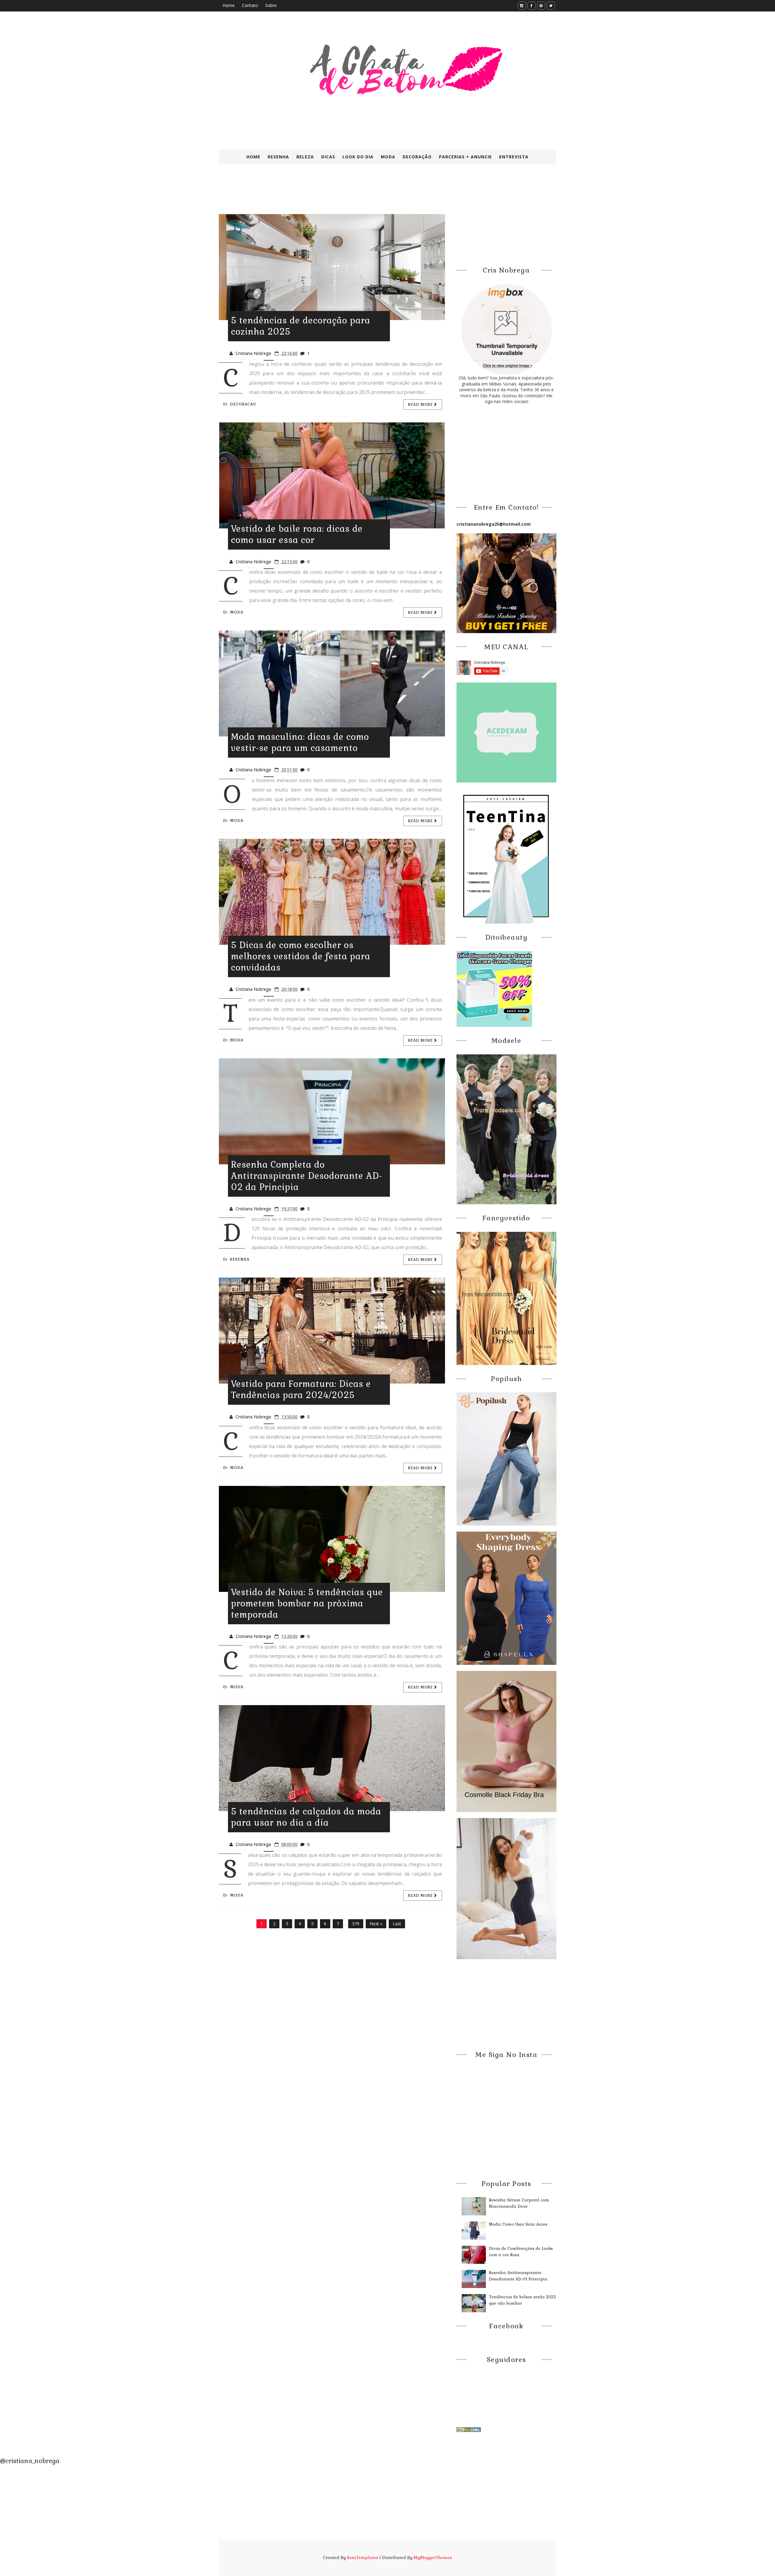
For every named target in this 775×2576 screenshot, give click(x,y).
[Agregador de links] (469, 2429)
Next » (376, 1924)
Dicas (328, 157)
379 (356, 1924)
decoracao (243, 404)
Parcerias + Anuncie (465, 157)
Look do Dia (358, 157)
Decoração (417, 157)
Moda (388, 157)
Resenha (278, 157)
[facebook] (531, 6)
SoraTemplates (363, 2558)
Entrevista (514, 157)
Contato (250, 5)
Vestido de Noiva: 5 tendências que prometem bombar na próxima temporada (307, 1603)
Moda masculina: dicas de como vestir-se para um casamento (300, 742)
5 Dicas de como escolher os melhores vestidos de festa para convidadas (301, 956)
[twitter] (551, 6)
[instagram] (522, 6)
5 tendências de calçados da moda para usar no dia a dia (306, 1817)
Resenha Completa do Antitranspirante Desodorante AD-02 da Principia (307, 1176)
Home (229, 5)
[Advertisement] (366, 193)
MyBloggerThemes (433, 2558)
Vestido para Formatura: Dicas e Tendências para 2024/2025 (301, 1389)
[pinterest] (541, 6)
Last (397, 1924)
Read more (421, 405)
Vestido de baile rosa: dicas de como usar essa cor (297, 534)
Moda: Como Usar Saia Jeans (518, 2224)
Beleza (305, 157)
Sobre (271, 5)
